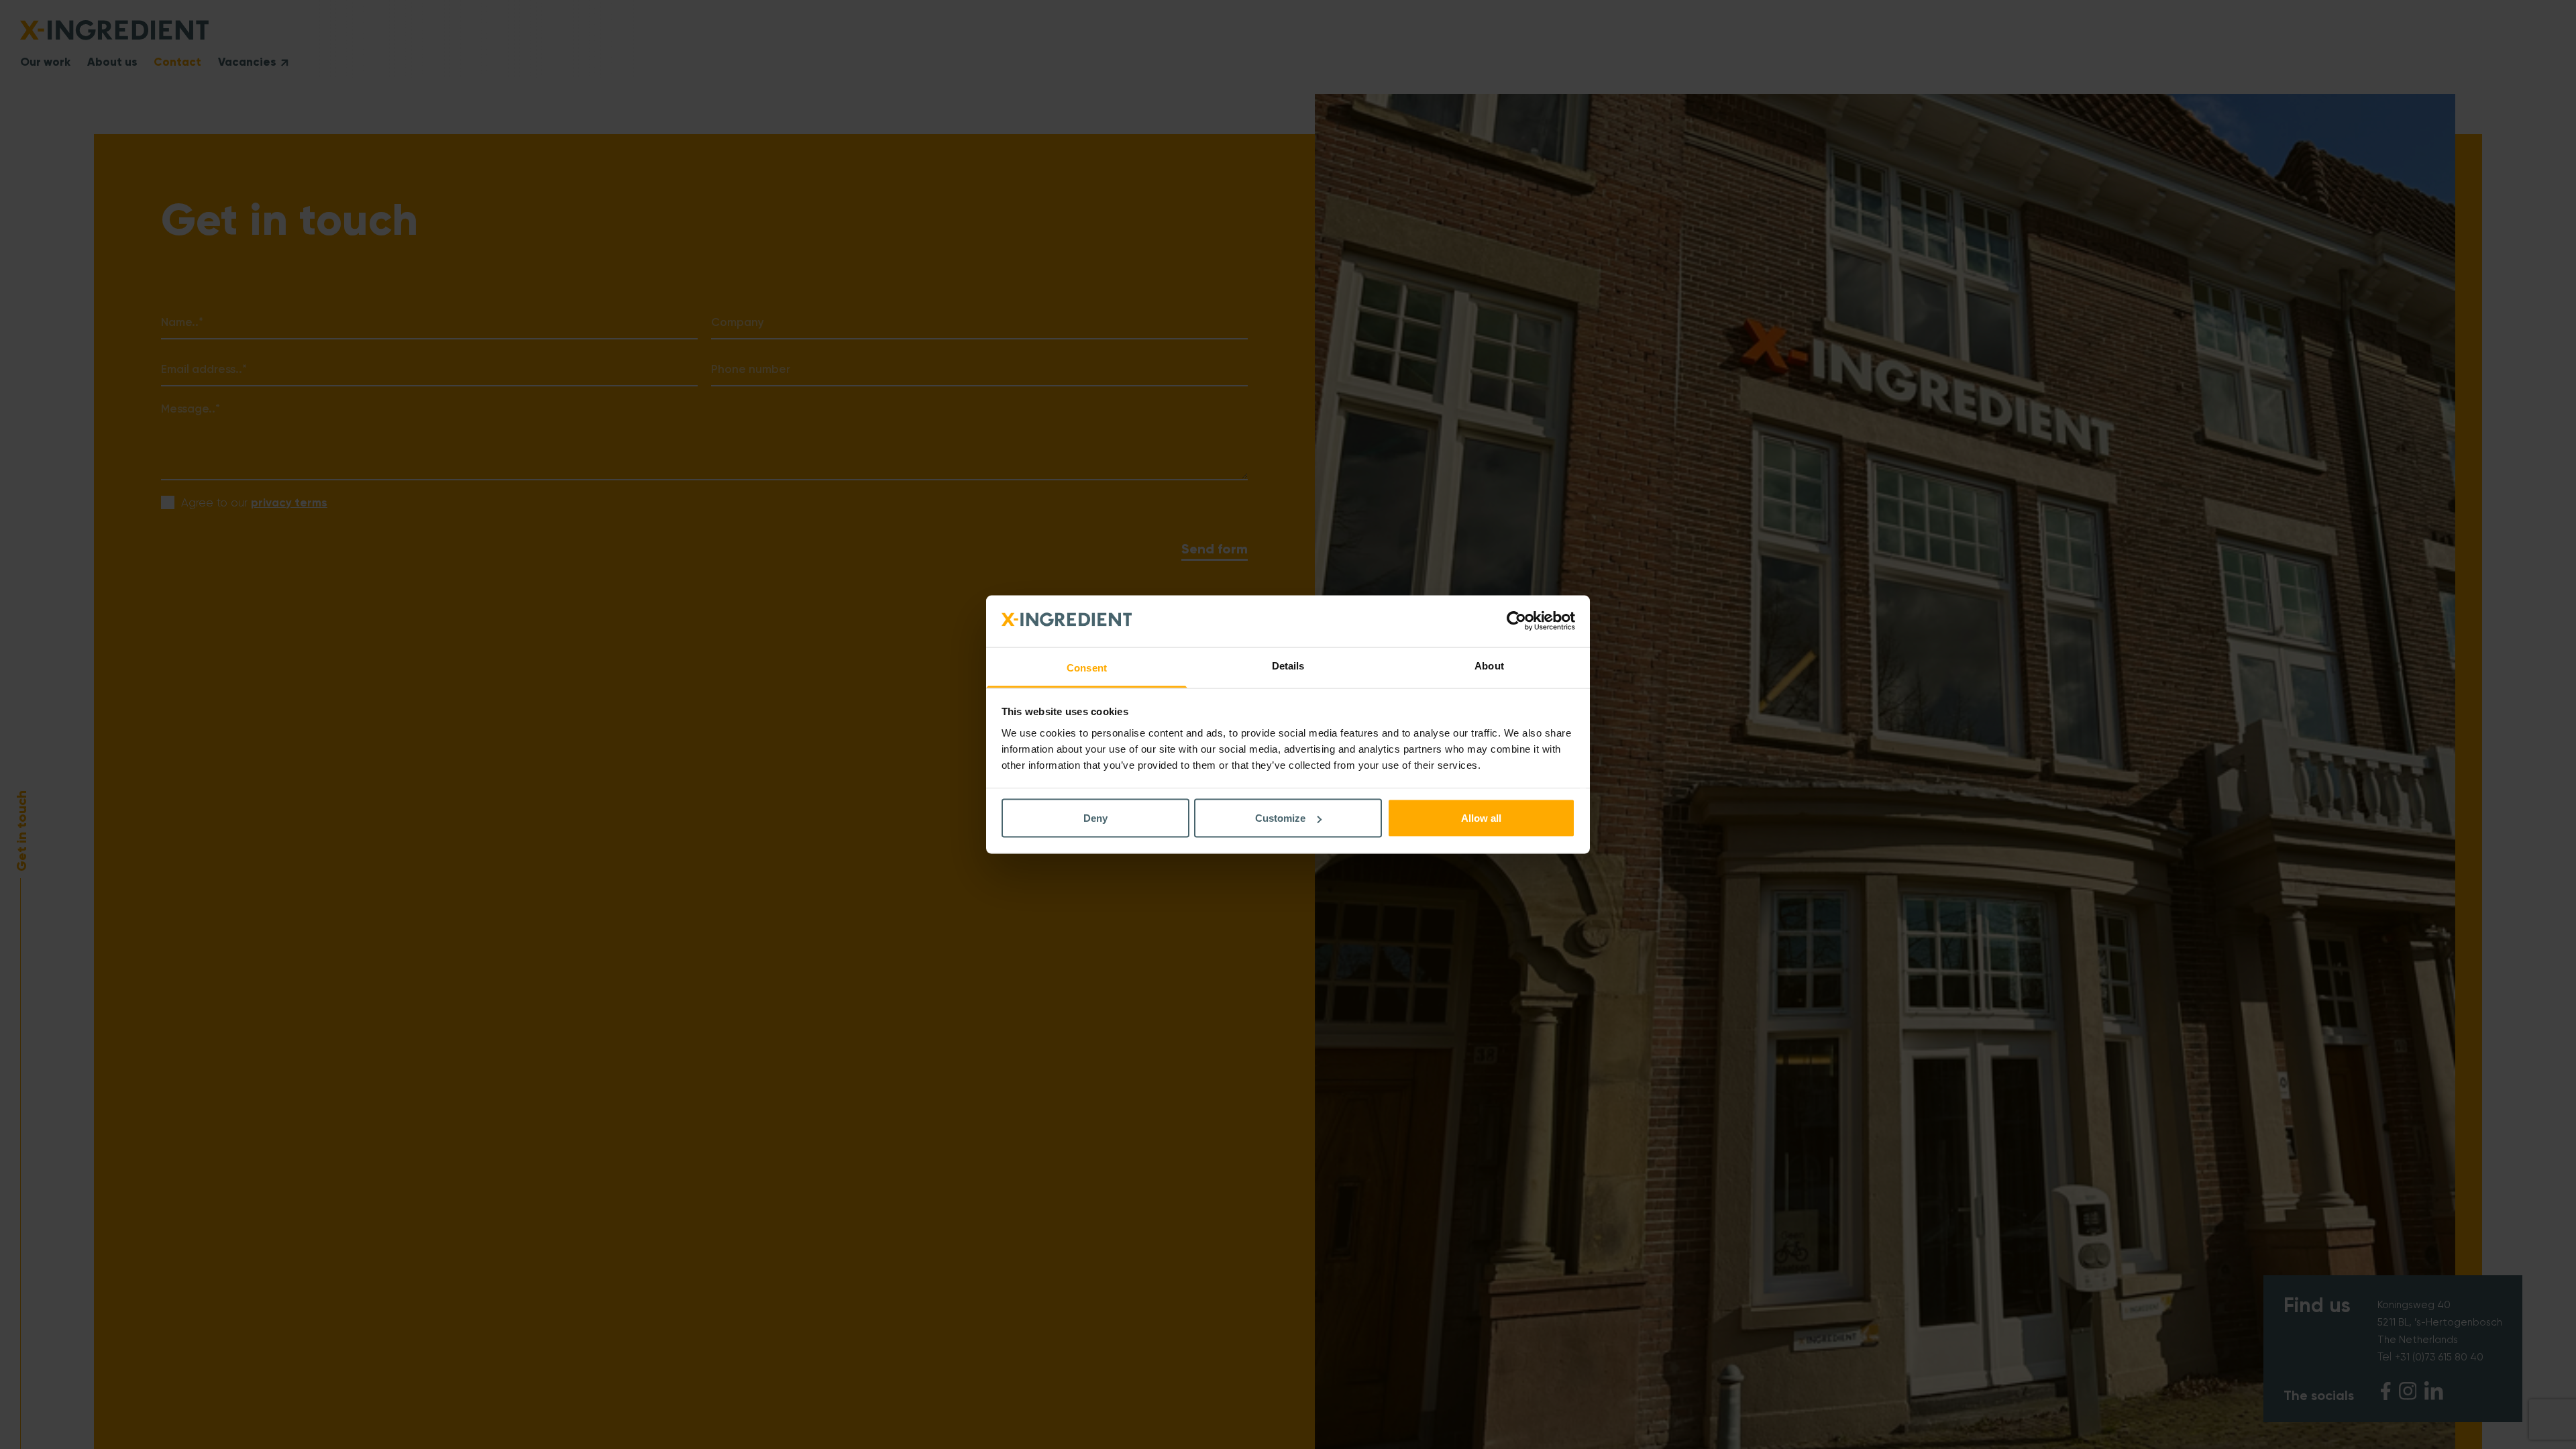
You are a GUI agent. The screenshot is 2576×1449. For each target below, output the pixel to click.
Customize (1280, 818)
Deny (1095, 818)
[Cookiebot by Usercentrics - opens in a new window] (1516, 621)
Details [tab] (1288, 665)
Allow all (1481, 818)
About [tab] (1489, 665)
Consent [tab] (1087, 667)
